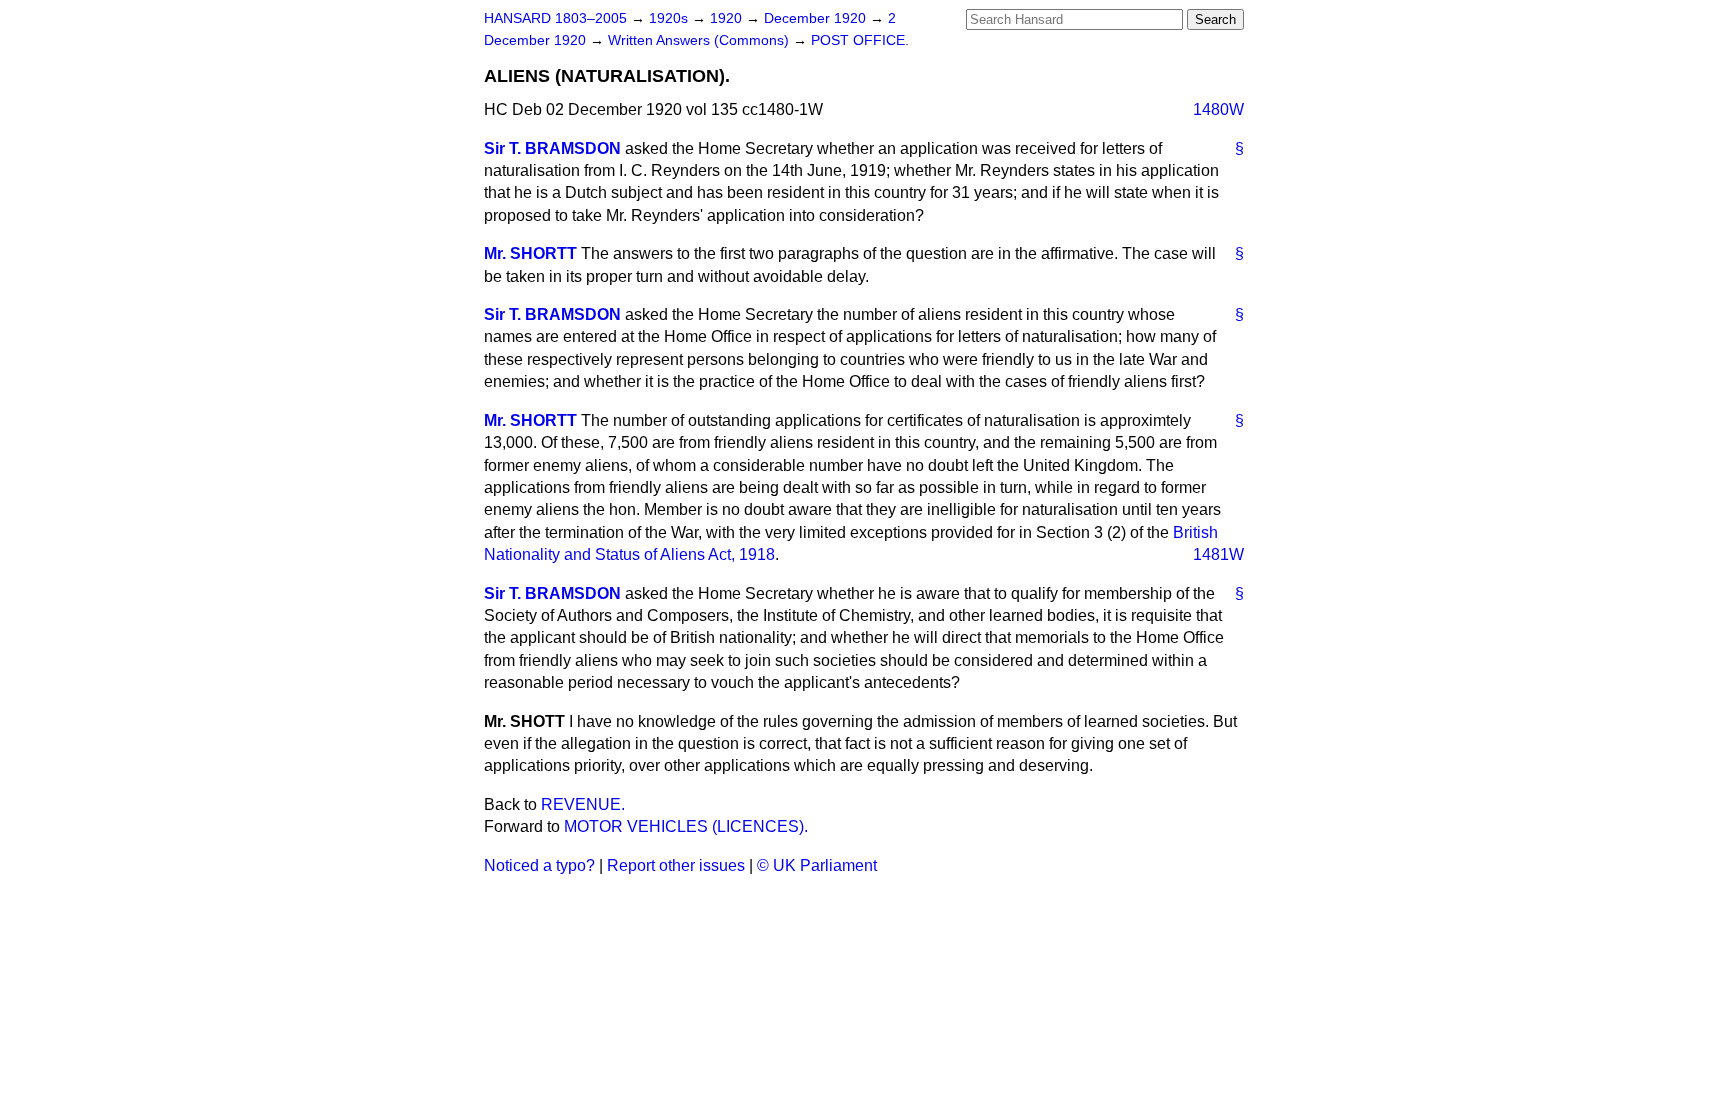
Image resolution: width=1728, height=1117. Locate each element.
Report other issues (676, 865)
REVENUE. (583, 804)
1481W (1218, 554)
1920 (728, 18)
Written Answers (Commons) (700, 40)
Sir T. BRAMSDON (552, 148)
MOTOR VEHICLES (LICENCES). (686, 826)
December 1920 (817, 18)
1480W (1218, 109)
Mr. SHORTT (530, 253)
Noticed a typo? (539, 865)
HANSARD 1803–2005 (555, 18)
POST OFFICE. (860, 40)
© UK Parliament (817, 865)
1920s (670, 18)
